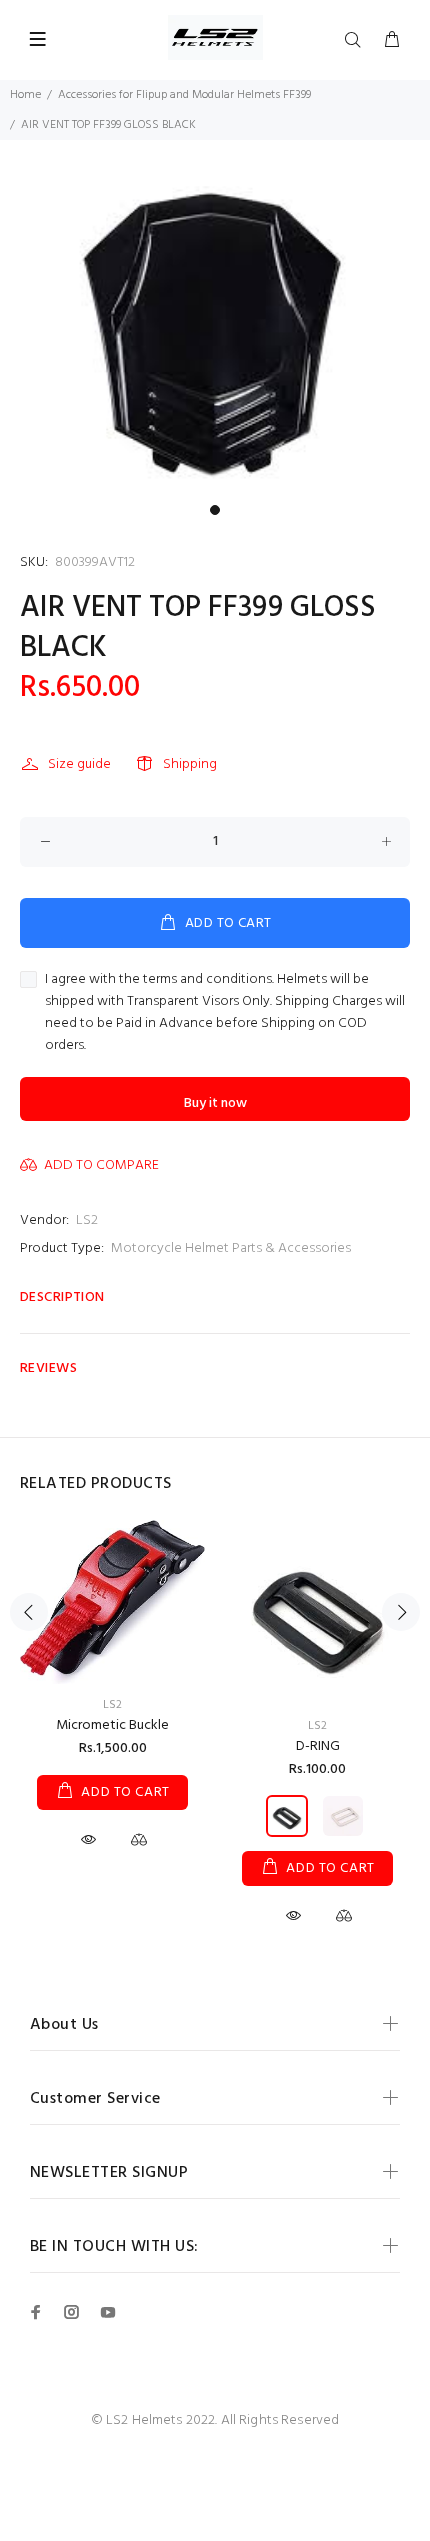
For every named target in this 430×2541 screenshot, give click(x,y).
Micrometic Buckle (112, 1725)
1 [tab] (215, 510)
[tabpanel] (215, 334)
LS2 (87, 1220)
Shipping (190, 764)
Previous (29, 1612)
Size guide (79, 764)
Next (401, 1612)
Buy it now (215, 1103)
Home (25, 95)
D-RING (318, 1746)
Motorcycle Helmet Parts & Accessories (231, 1248)
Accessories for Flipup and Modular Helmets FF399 (184, 95)
